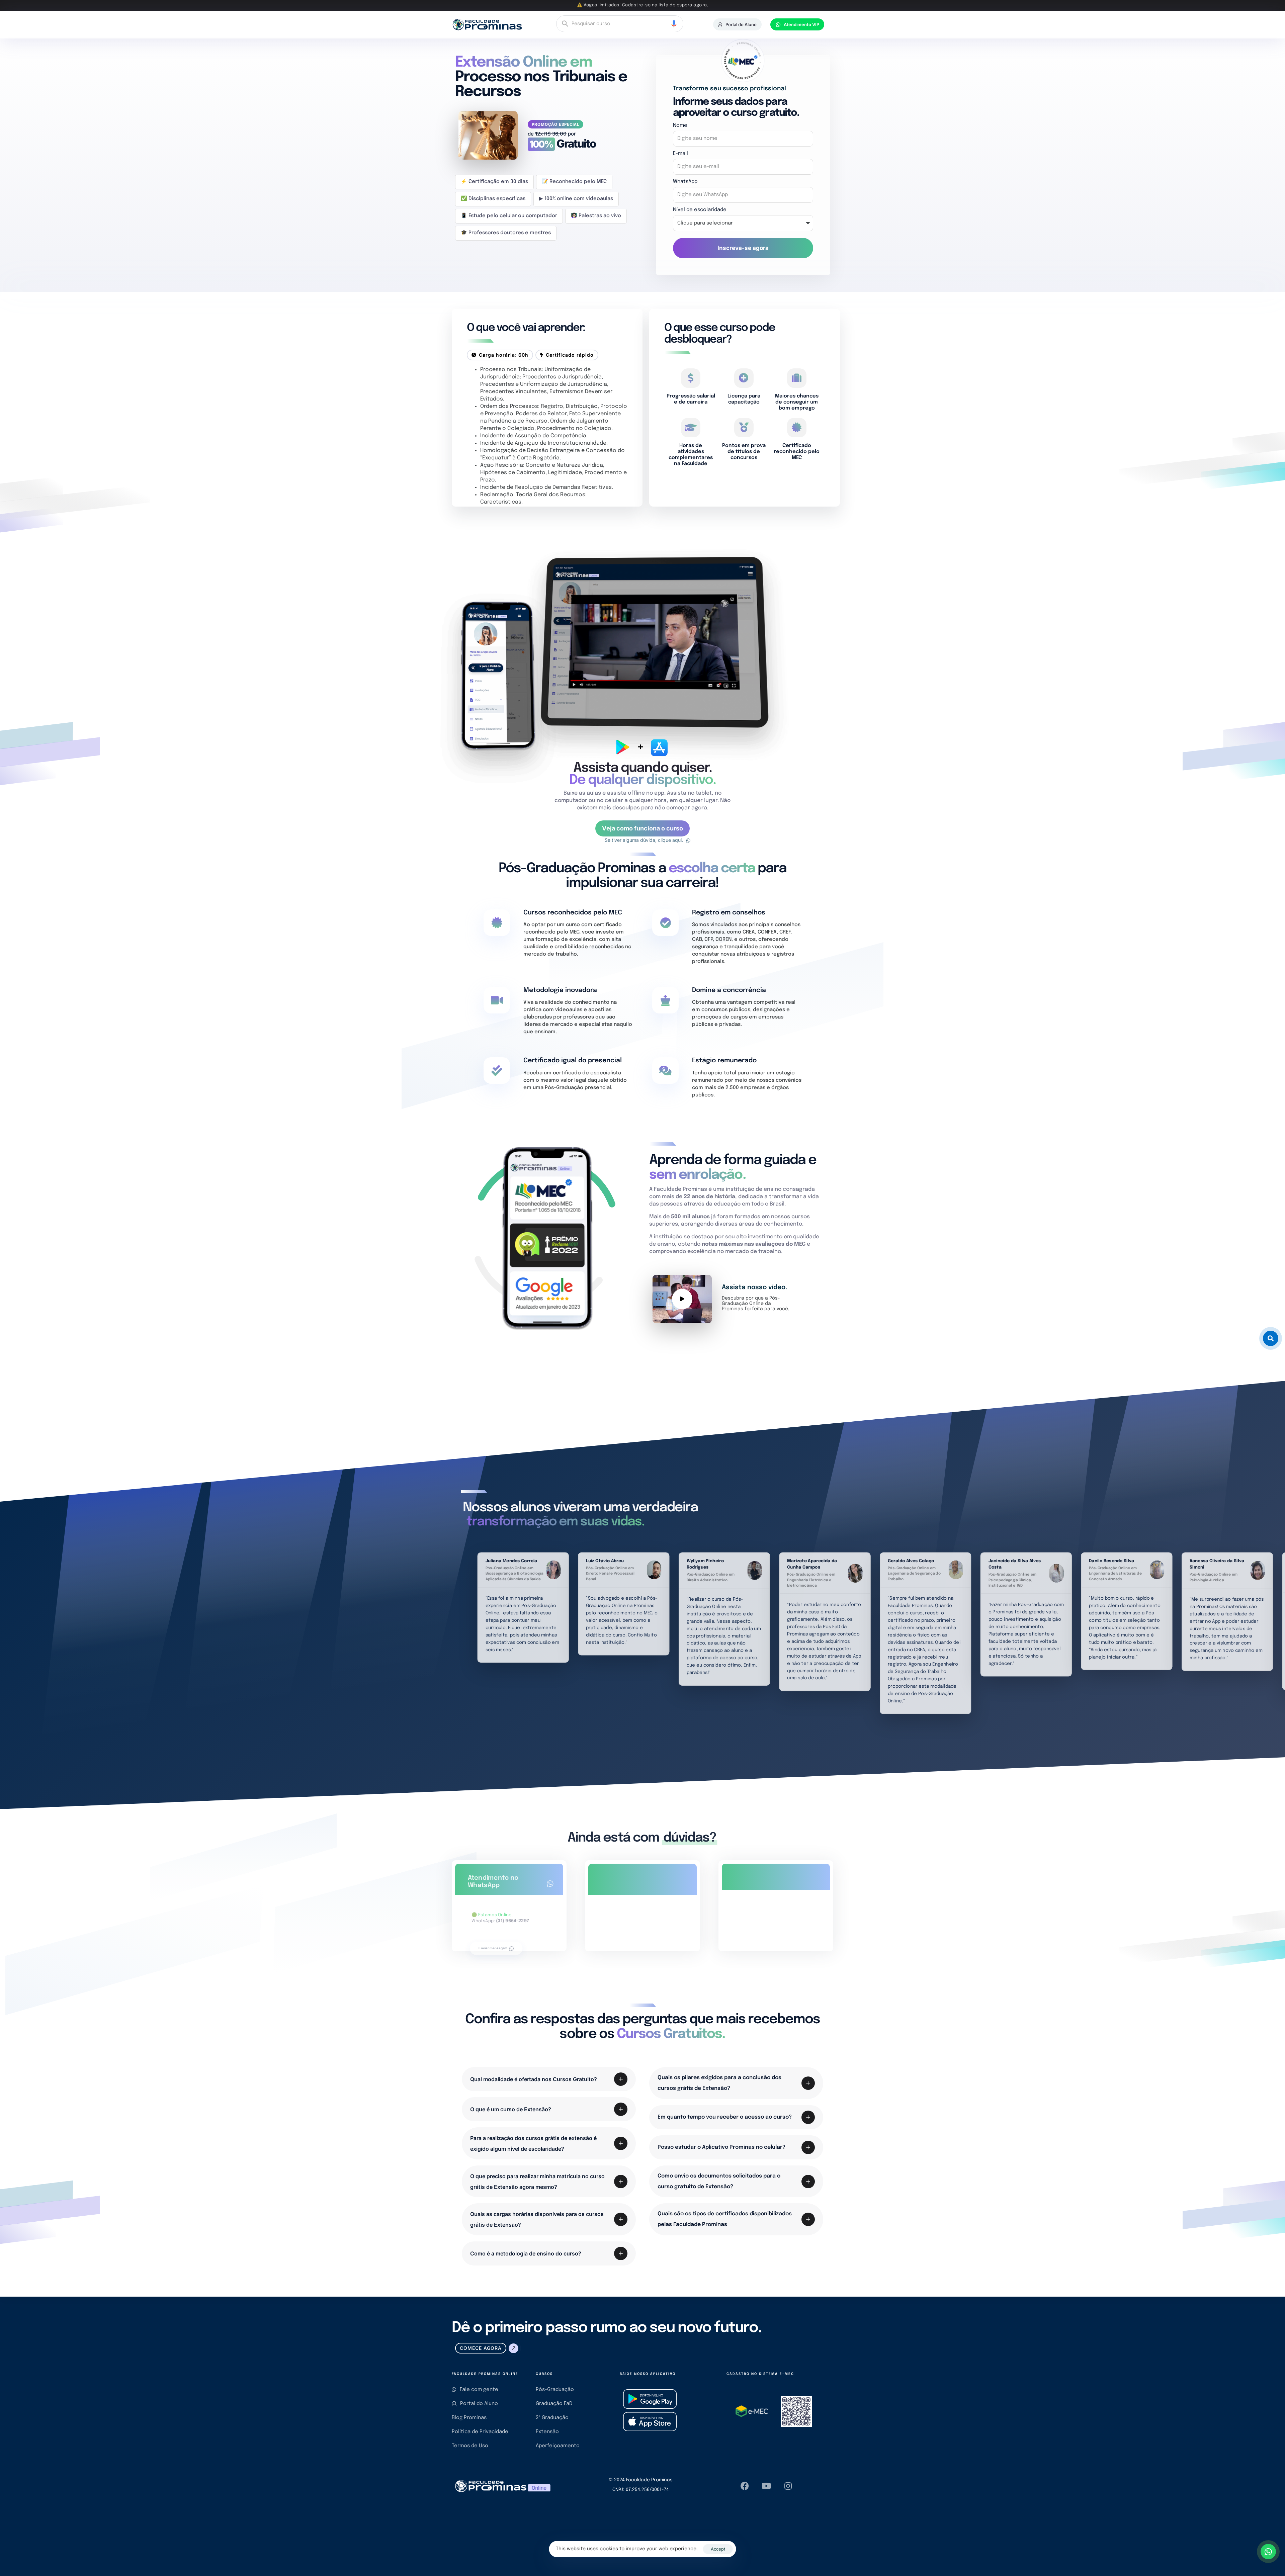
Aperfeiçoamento (558, 2446)
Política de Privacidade (480, 2432)
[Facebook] (745, 2486)
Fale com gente (479, 2390)
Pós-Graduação (555, 2390)
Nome (680, 125)
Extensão (547, 2432)
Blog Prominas (469, 2418)
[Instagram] (788, 2486)
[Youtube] (766, 2486)
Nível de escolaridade (700, 210)
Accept (718, 2549)
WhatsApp (685, 182)
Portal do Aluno (479, 2404)
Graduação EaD (554, 2404)
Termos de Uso (470, 2446)
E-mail (680, 154)
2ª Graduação (552, 2418)
